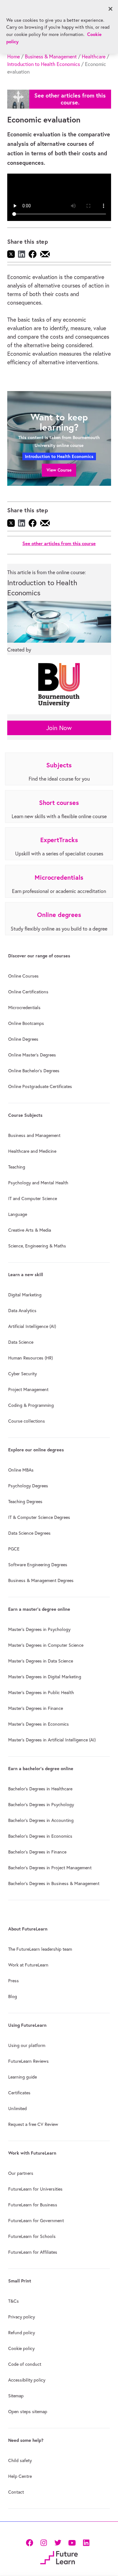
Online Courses (23, 976)
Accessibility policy (27, 2380)
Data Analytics (22, 1311)
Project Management (28, 1389)
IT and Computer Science (33, 1199)
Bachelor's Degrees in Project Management (50, 1868)
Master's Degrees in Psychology (39, 1629)
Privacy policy (22, 2317)
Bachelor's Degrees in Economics (40, 1836)
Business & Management (51, 57)
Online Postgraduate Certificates (40, 1086)
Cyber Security (22, 1374)
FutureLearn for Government (36, 2221)
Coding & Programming (31, 1405)
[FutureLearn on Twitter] (58, 2542)
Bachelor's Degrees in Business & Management (54, 1883)
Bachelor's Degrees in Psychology (41, 1805)
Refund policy (22, 2333)
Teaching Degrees (25, 1502)
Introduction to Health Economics (44, 64)
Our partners (21, 2173)
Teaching (17, 1167)
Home (14, 57)
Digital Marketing (25, 1295)
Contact (16, 2492)
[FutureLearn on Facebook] (31, 2542)
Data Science (21, 1342)
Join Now (59, 728)
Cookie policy (21, 2348)
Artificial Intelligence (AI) (32, 1326)
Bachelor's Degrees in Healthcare (40, 1789)
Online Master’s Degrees (32, 1055)
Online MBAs (21, 1470)
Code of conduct (25, 2364)
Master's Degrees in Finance (36, 1708)
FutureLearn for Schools (32, 2236)
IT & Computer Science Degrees (39, 1517)
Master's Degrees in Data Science (41, 1661)
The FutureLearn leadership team (40, 1949)
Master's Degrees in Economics (39, 1724)
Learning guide (22, 2077)
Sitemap (16, 2396)
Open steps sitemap (28, 2412)
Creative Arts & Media (30, 1230)
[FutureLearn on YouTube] (72, 2542)
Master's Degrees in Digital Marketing (45, 1677)
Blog (13, 1996)
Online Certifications (28, 992)
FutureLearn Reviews (28, 2061)
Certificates (19, 2093)
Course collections (27, 1421)
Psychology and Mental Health (38, 1183)
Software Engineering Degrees (38, 1565)
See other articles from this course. (70, 99)
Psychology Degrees (28, 1486)
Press (14, 1981)
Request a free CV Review (33, 2124)
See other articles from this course (59, 543)
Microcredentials (24, 1008)
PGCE (14, 1549)
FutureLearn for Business (33, 2205)
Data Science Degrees (29, 1533)
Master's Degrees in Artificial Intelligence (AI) (52, 1740)
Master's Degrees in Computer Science (46, 1645)
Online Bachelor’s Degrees (34, 1071)
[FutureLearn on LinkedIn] (86, 2542)
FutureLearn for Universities (35, 2189)
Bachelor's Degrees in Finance (37, 1852)
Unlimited (17, 2109)
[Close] (110, 9)
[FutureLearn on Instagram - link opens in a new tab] (44, 2542)
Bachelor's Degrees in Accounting (41, 1820)
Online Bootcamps (26, 1023)
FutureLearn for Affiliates (33, 2252)
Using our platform (27, 2045)
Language (18, 1214)
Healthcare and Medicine (32, 1151)
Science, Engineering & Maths (37, 1246)
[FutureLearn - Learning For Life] (59, 2557)
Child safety (20, 2460)
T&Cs (14, 2301)
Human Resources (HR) (31, 1358)
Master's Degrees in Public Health (41, 1693)
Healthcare (94, 57)
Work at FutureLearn (28, 1965)
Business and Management (34, 1135)
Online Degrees (23, 1039)
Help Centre (20, 2476)
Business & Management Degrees (41, 1580)
